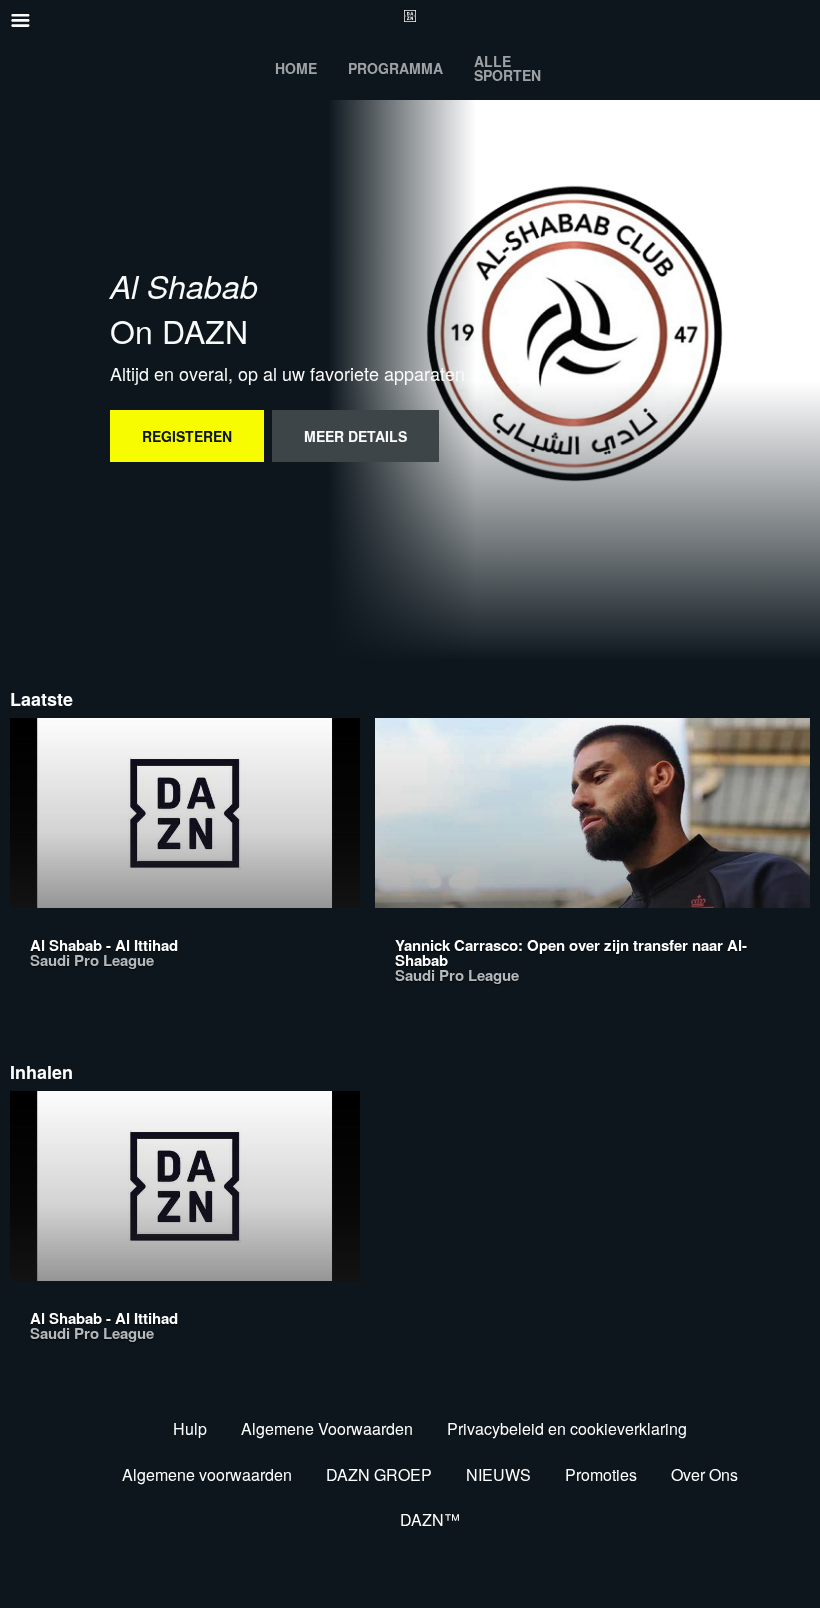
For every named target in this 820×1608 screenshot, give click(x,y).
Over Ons (704, 1474)
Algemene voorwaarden (207, 1474)
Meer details (355, 436)
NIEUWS (498, 1474)
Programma (395, 68)
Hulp (190, 1428)
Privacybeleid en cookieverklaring (567, 1428)
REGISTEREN (187, 436)
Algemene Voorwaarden (327, 1428)
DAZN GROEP (379, 1474)
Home (296, 68)
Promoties (601, 1474)
